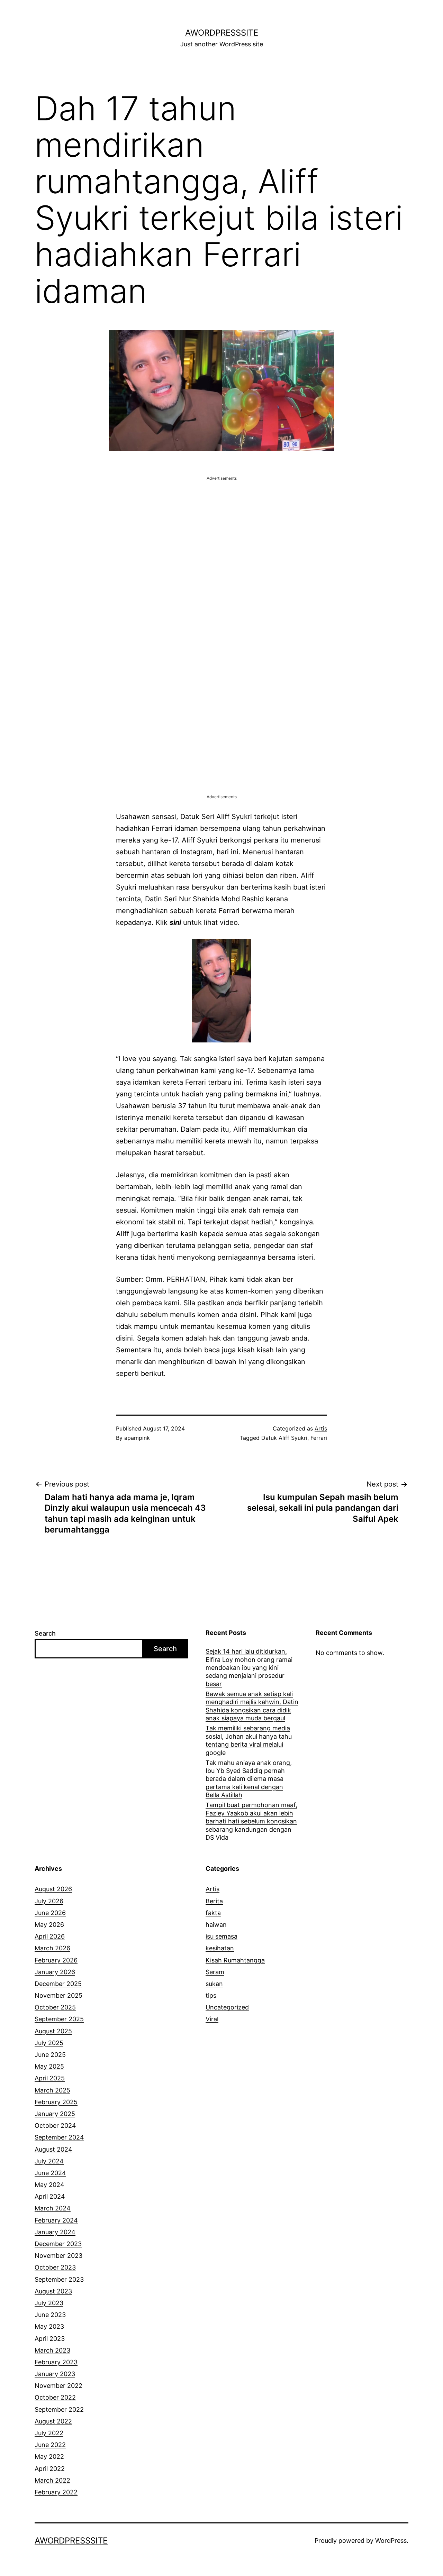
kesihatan (220, 1948)
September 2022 (59, 2409)
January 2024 (55, 2232)
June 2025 (50, 2055)
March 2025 (52, 2090)
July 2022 (49, 2433)
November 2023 (58, 2256)
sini (175, 922)
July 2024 (49, 2161)
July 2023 (49, 2303)
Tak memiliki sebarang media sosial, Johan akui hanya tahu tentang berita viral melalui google (249, 1740)
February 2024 (56, 2220)
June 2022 (50, 2445)
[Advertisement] (221, 531)
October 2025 (55, 2007)
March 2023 (52, 2350)
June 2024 (50, 2173)
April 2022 (50, 2469)
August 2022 (53, 2421)
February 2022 (56, 2492)
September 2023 (59, 2279)
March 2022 (52, 2480)
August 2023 (53, 2291)
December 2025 (58, 1984)
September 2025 (59, 2019)
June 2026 (50, 1913)
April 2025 (50, 2078)
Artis (321, 1428)
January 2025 (55, 2114)
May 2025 (49, 2066)
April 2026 (50, 1936)
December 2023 (58, 2244)
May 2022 (49, 2457)
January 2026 (55, 1972)
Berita (214, 1901)
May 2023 (49, 2326)
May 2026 (49, 1925)
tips (211, 1995)
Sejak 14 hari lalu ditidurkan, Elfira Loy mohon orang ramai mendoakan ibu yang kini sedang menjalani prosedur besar (249, 1668)
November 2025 (58, 1995)
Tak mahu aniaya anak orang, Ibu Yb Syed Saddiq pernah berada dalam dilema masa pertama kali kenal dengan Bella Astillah (249, 1779)
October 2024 (55, 2126)
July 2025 (49, 2043)
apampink (137, 1438)
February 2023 (56, 2362)
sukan (214, 1984)
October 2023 (55, 2267)
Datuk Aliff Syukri (284, 1438)
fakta (213, 1913)
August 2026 (53, 1889)
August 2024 (53, 2149)
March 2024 (53, 2208)
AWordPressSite (222, 33)
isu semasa (221, 1936)
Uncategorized (227, 2007)
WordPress (391, 2541)
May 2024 (49, 2185)
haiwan (216, 1925)
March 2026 (52, 1948)
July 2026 (49, 1901)
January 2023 (55, 2374)
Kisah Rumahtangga (235, 1960)
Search (45, 1633)
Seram (215, 1972)
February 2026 (56, 1960)
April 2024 (50, 2196)
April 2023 (50, 2339)
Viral (212, 2019)
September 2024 (59, 2137)
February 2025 (56, 2102)
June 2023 (50, 2315)
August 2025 (53, 2031)
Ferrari (319, 1438)
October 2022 (55, 2397)
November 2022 (58, 2386)
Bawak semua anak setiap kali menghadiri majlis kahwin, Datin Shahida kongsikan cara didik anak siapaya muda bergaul (252, 1706)
